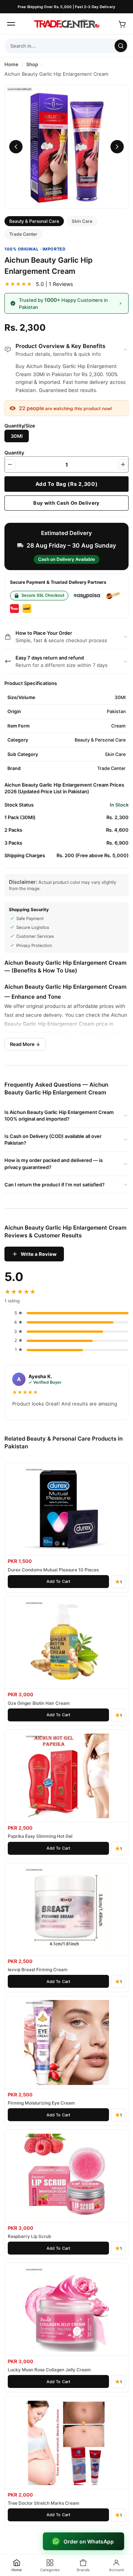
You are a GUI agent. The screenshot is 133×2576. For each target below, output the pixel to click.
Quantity (14, 453)
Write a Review (39, 1254)
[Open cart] (122, 24)
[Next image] (117, 147)
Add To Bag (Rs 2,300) (67, 484)
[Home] (66, 24)
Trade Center (23, 234)
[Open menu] (11, 24)
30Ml (17, 436)
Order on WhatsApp (89, 2541)
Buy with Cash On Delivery (66, 503)
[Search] (121, 46)
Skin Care (82, 221)
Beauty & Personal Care (34, 221)
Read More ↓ (25, 1044)
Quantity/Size (20, 426)
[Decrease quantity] (10, 464)
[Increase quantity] (123, 464)
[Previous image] (16, 147)
